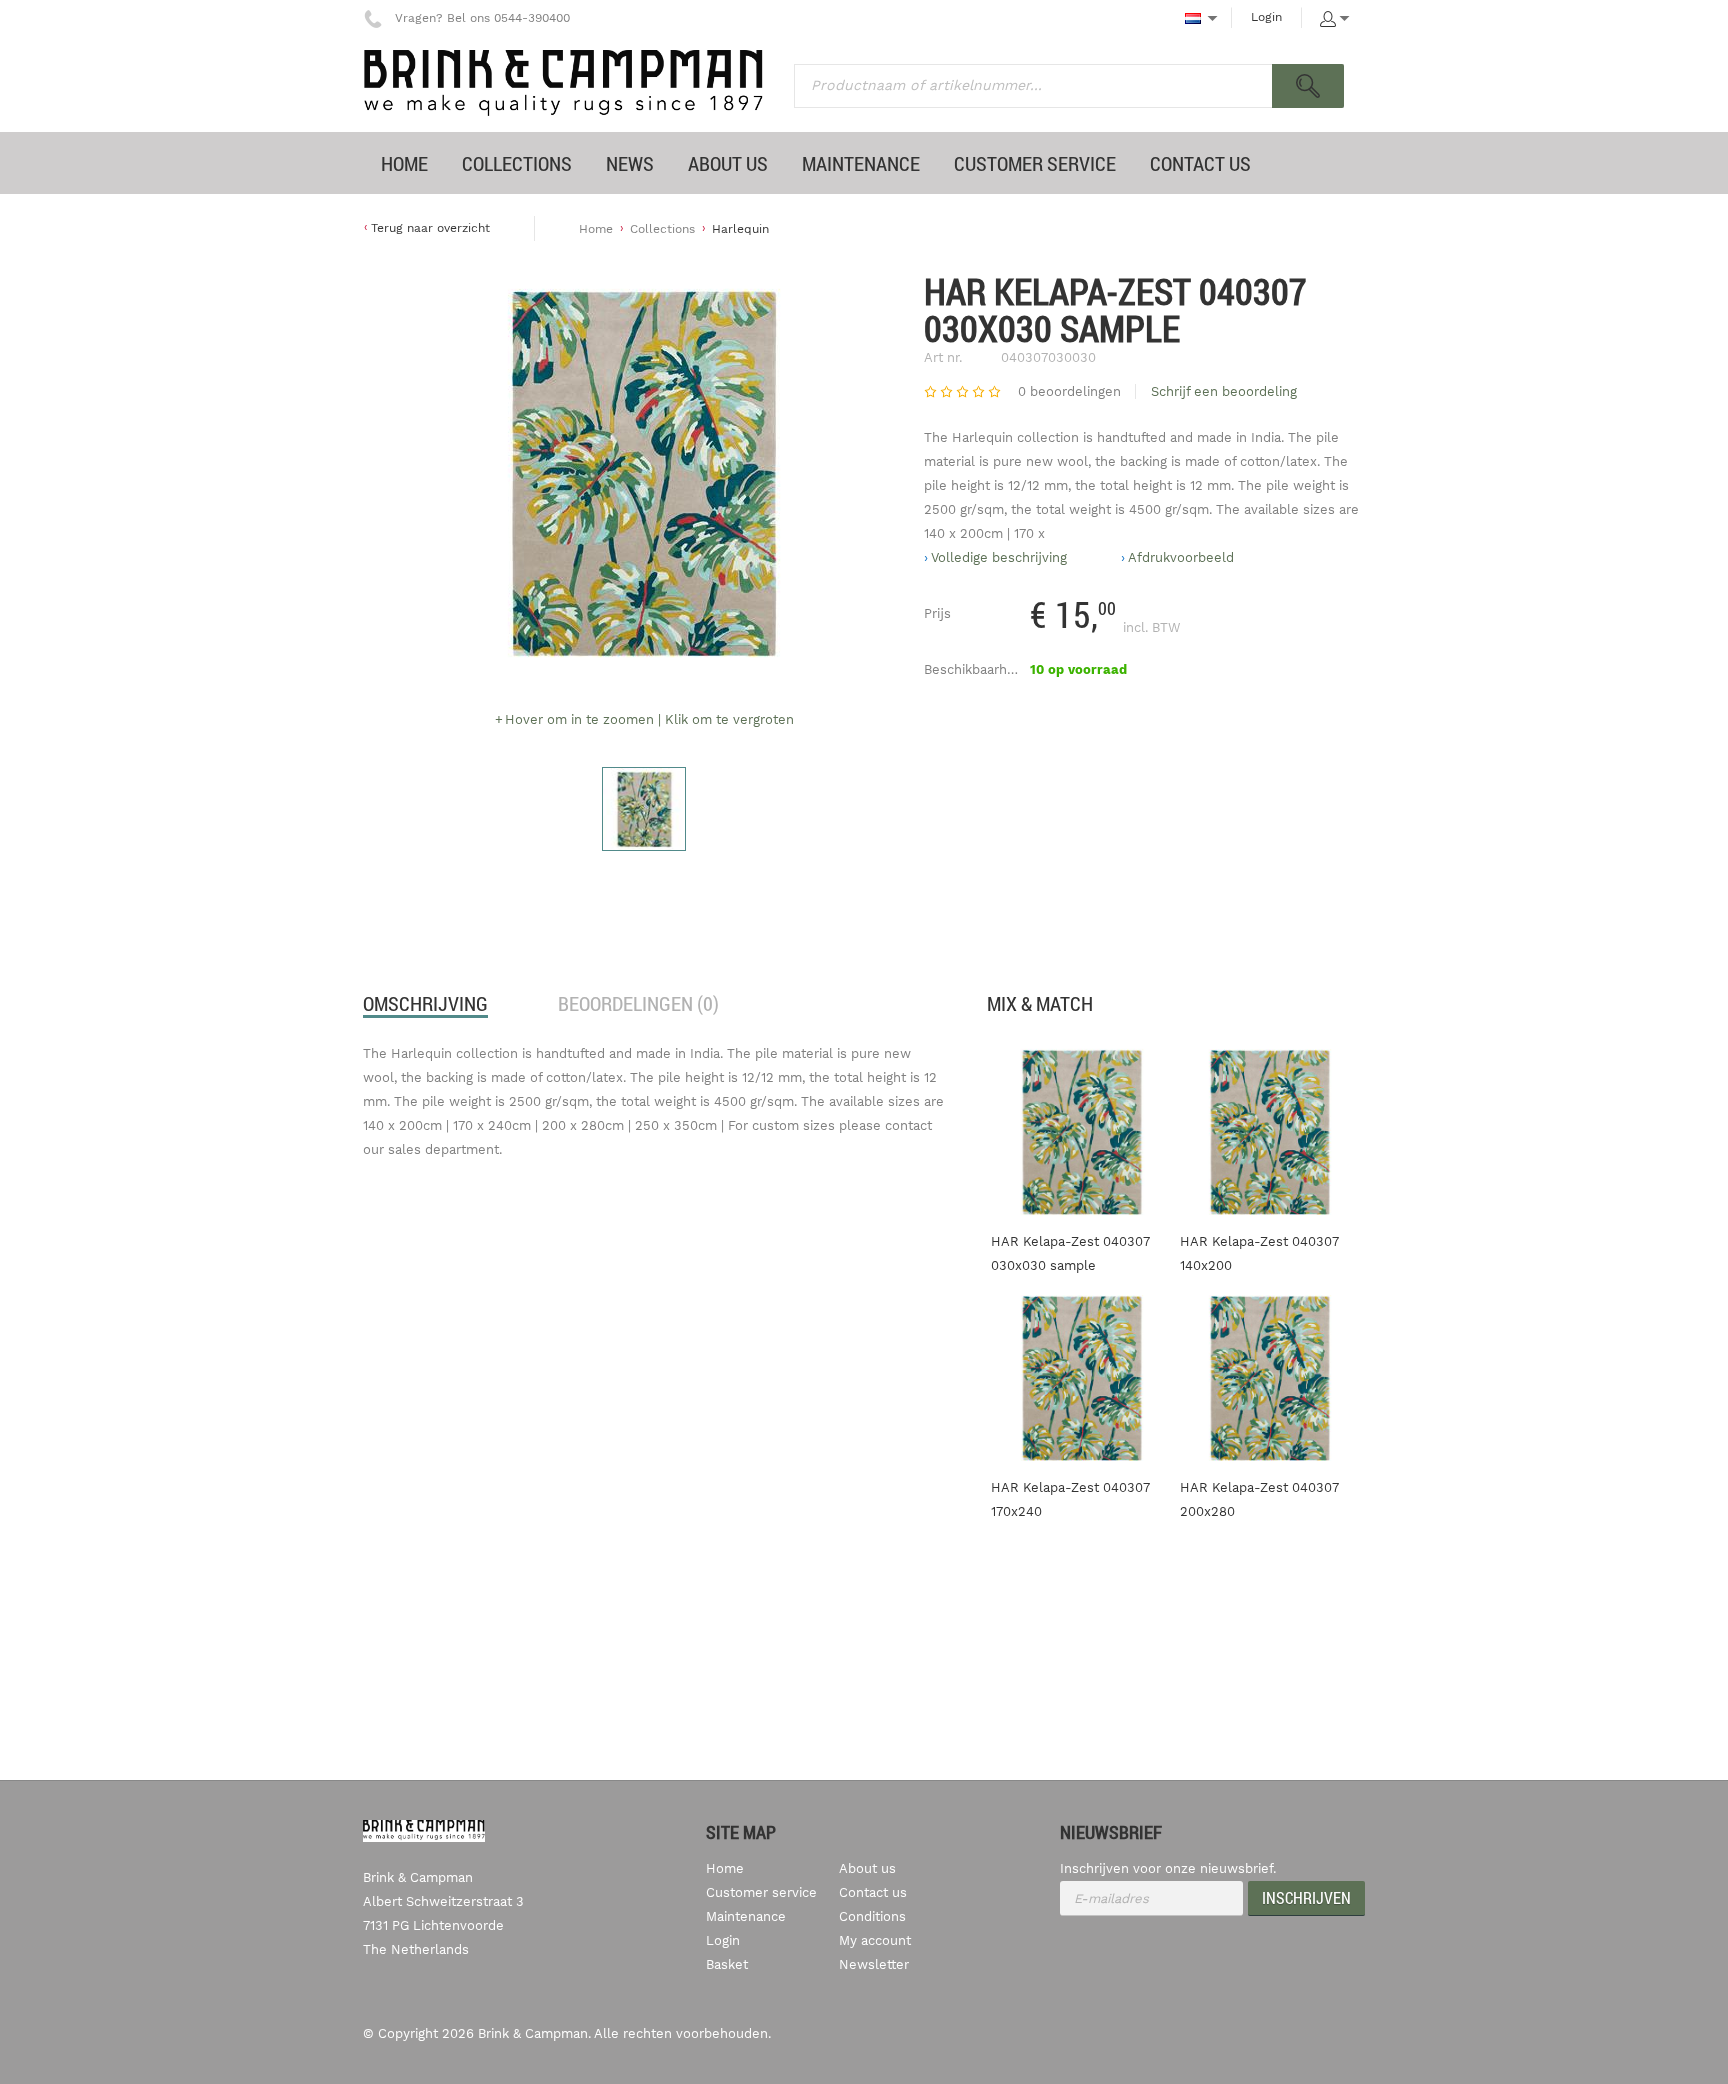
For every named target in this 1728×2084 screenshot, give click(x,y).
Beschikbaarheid (975, 669)
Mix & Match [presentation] (1040, 1003)
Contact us (873, 1892)
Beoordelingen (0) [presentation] (638, 1003)
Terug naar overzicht (430, 228)
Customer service (761, 1892)
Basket (727, 1964)
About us (867, 1868)
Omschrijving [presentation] (425, 1003)
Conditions (872, 1916)
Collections (662, 229)
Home (596, 229)
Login (1266, 17)
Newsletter (874, 1964)
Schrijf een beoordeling (1224, 391)
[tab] (425, 1004)
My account (875, 1940)
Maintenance (746, 1916)
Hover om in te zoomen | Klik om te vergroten (649, 719)
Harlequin (740, 229)
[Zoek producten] (1308, 86)
